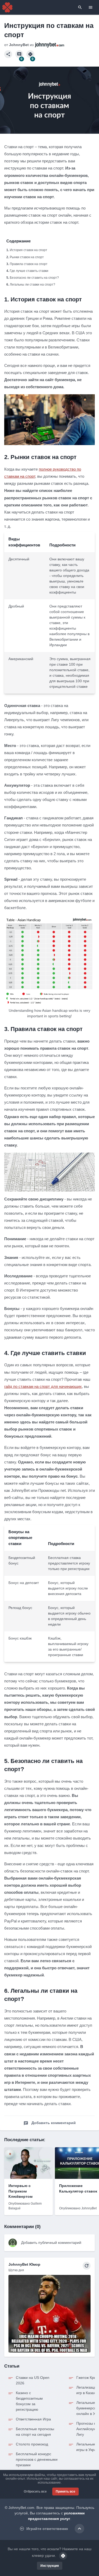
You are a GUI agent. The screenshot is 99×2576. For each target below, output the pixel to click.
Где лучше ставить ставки (29, 271)
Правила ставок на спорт (29, 264)
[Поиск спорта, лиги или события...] (80, 7)
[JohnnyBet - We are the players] (7, 7)
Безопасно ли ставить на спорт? (34, 278)
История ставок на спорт (29, 250)
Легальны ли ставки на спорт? (32, 285)
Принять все (65, 2492)
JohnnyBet (19, 45)
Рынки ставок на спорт (27, 257)
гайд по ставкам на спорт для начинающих (43, 1386)
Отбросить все (35, 2492)
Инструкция (50, 2566)
